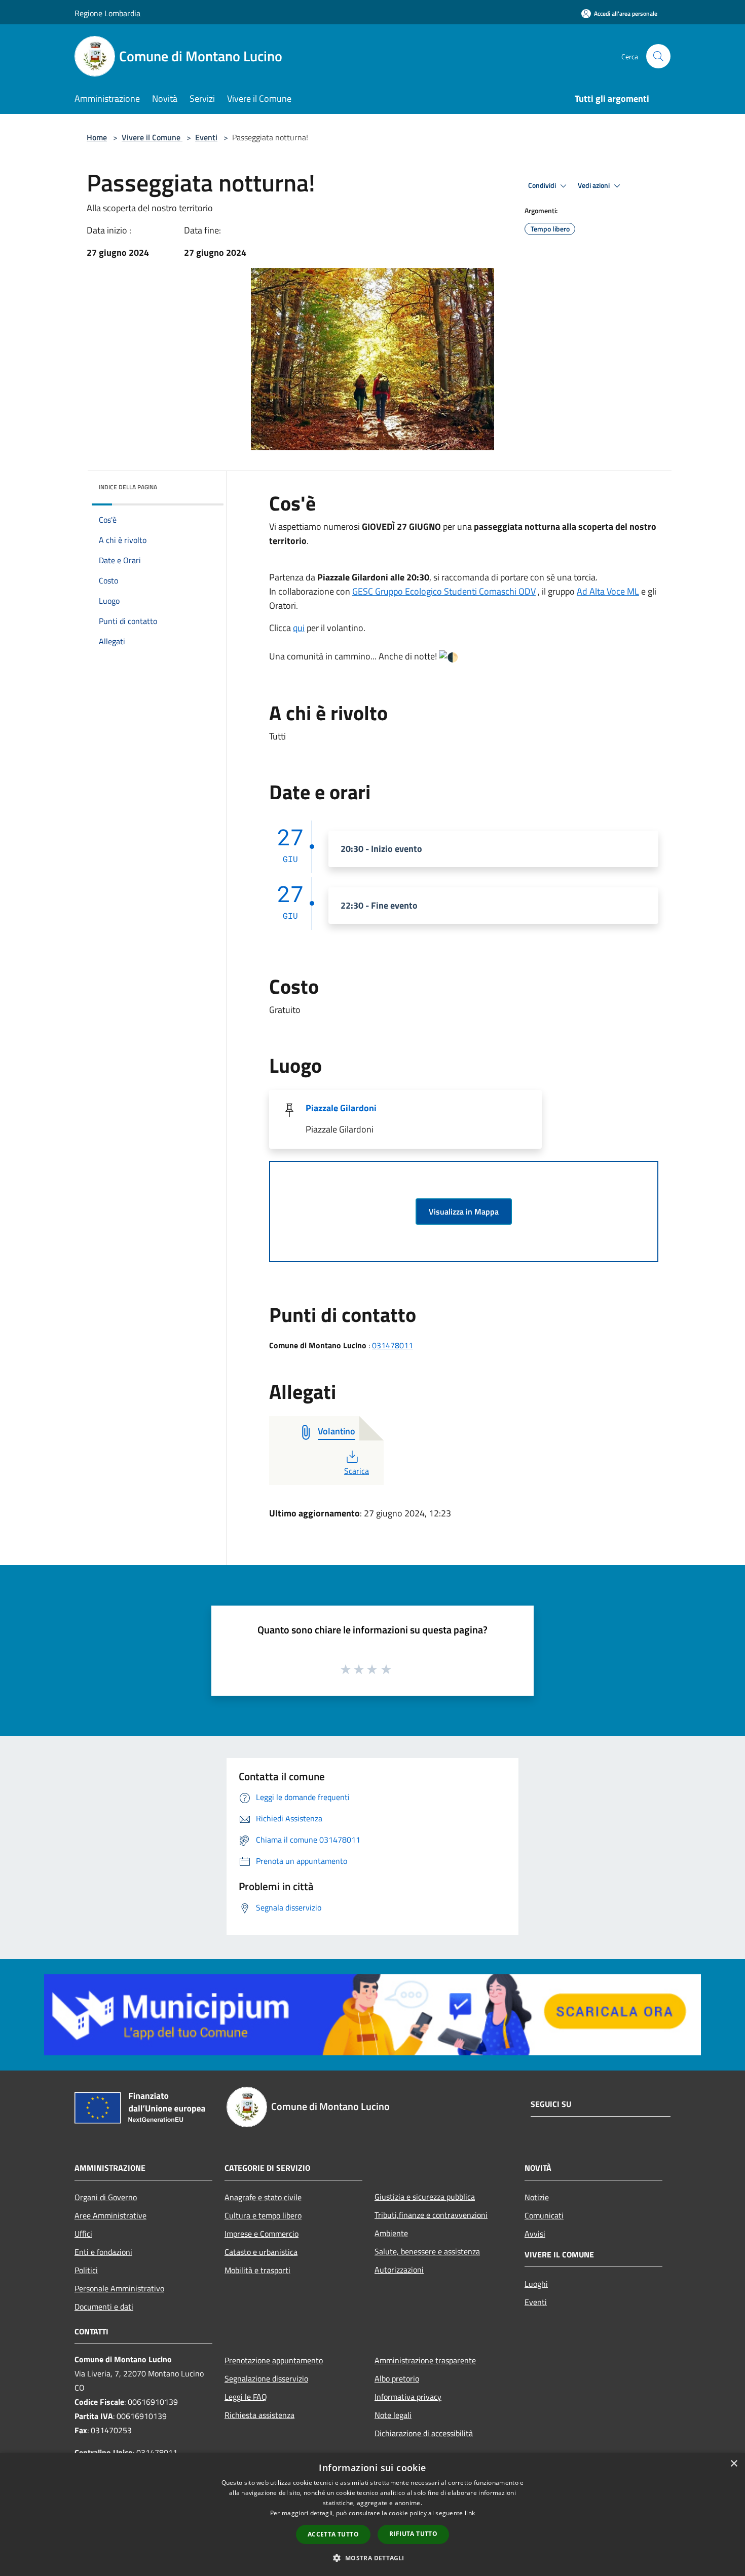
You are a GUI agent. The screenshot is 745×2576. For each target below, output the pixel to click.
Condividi (543, 185)
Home (97, 137)
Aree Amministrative (110, 2215)
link (470, 2513)
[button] (372, 2558)
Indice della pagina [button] (128, 487)
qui (299, 628)
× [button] (734, 2464)
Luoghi (536, 2284)
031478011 (393, 1345)
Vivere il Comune (152, 137)
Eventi (206, 137)
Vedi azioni (594, 185)
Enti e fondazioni (103, 2252)
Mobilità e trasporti (257, 2270)
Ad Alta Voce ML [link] (608, 591)
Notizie (537, 2197)
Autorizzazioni (399, 2270)
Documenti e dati (104, 2307)
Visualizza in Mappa (464, 1212)
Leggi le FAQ (246, 2397)
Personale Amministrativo (119, 2288)
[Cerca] (658, 56)
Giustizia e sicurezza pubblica (425, 2197)
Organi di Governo (106, 2197)
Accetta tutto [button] (333, 2534)
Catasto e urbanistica (261, 2252)
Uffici (83, 2234)
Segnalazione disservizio (266, 2378)
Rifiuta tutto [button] (413, 2534)
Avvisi (535, 2234)
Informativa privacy (408, 2397)
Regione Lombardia (107, 13)
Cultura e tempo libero (263, 2215)
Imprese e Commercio (262, 2234)
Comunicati (544, 2215)
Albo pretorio (397, 2378)
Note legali (393, 2415)
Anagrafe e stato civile (263, 2197)
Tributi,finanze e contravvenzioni (431, 2215)
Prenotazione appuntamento (274, 2360)
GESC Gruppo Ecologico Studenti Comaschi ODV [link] (444, 591)
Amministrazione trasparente (425, 2360)
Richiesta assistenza (259, 2415)
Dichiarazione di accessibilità (424, 2433)
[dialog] (372, 2514)
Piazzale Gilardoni (341, 1108)
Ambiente (391, 2233)
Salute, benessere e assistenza (427, 2251)
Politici (86, 2270)
